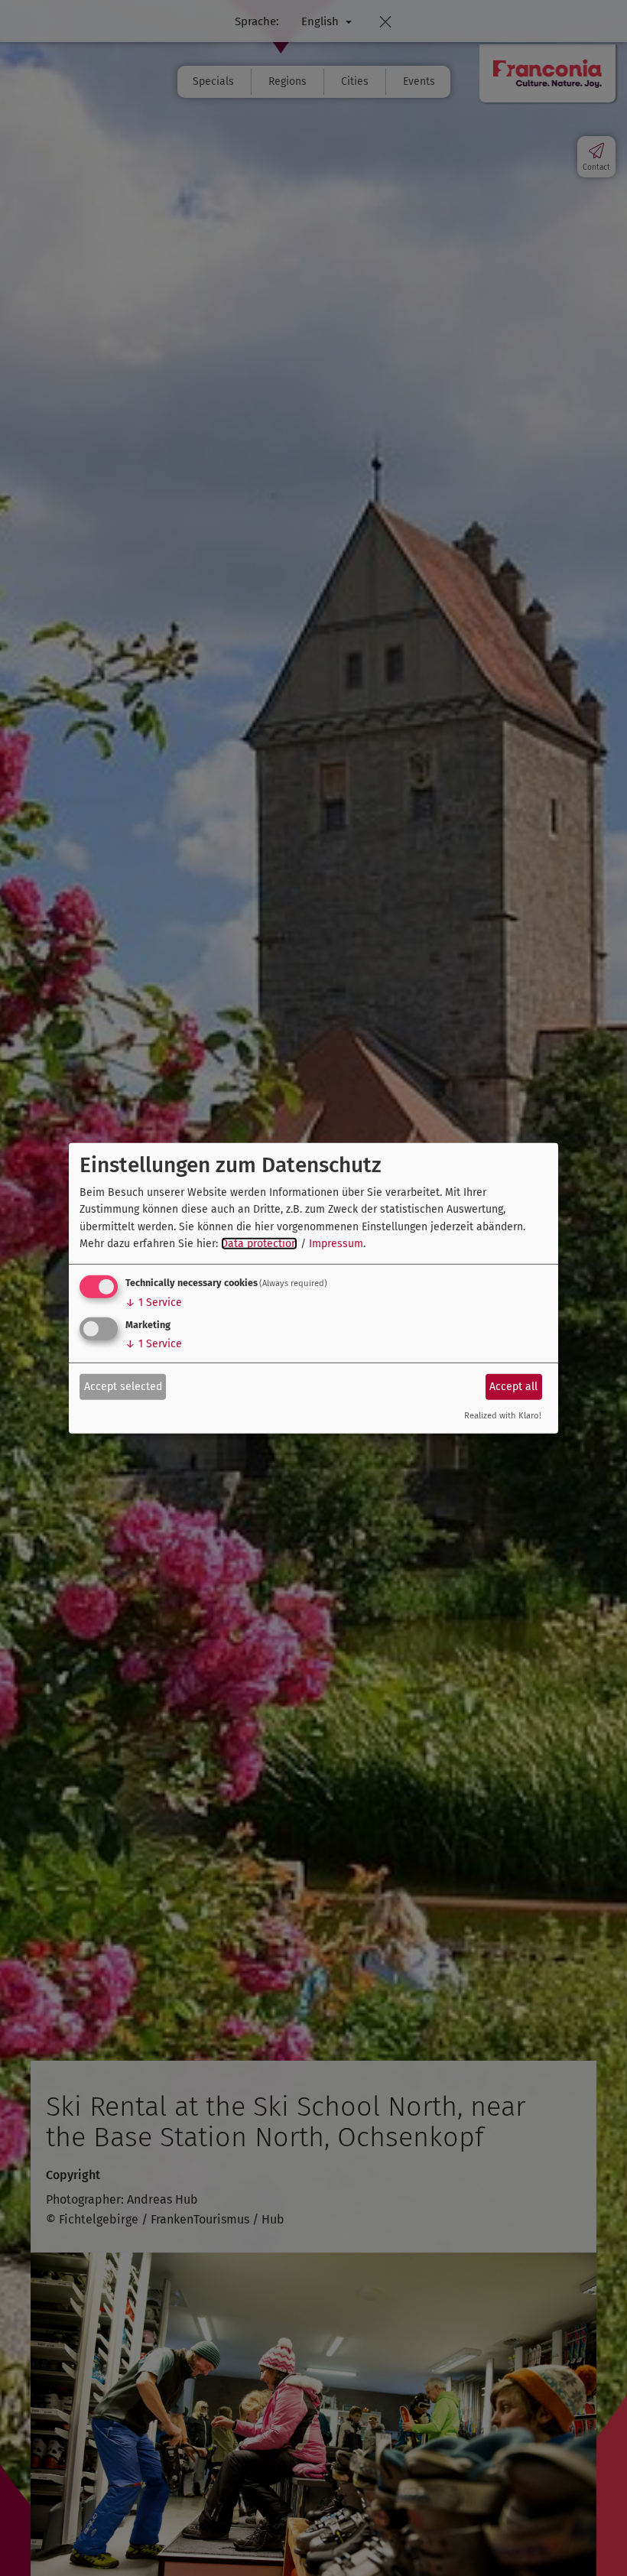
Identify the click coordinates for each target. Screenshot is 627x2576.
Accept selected (123, 1387)
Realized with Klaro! (503, 1416)
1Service (154, 1303)
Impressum (336, 1244)
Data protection (259, 1244)
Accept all (513, 1387)
